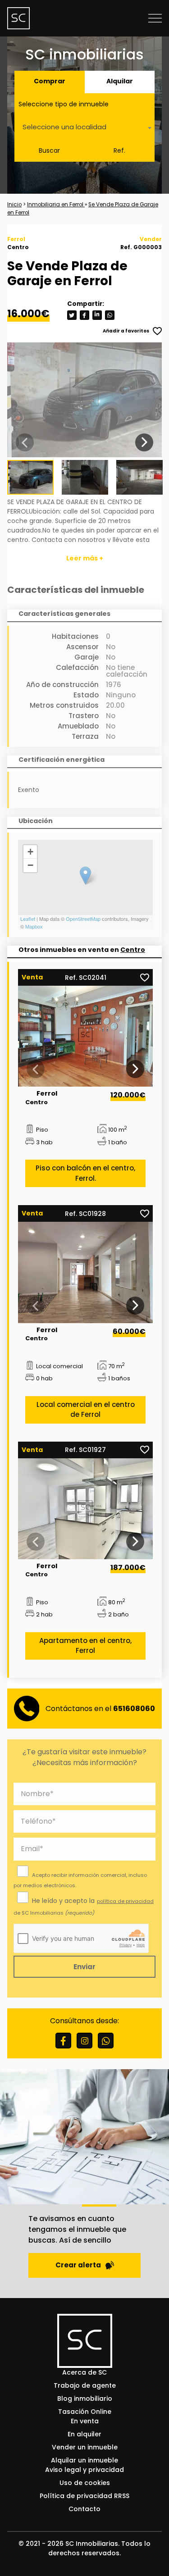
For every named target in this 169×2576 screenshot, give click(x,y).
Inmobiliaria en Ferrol (56, 205)
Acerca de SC (84, 2372)
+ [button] (30, 852)
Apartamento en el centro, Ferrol (85, 1646)
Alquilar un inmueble (84, 2460)
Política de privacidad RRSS (84, 2496)
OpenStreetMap (83, 919)
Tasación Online (85, 2412)
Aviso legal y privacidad (84, 2470)
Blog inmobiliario (85, 2399)
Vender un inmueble (85, 2447)
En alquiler (84, 2434)
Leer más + (85, 558)
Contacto (84, 2509)
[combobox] (84, 128)
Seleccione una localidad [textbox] (64, 127)
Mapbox (34, 926)
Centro (133, 950)
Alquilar (120, 81)
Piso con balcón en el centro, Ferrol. (85, 1173)
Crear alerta (78, 2265)
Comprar (50, 81)
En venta (85, 2421)
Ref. (119, 150)
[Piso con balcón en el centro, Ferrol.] (85, 1036)
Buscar (49, 150)
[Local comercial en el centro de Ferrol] (85, 1272)
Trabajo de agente (85, 2385)
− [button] (30, 865)
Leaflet (28, 919)
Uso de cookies (85, 2483)
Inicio (14, 205)
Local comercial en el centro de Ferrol (86, 1410)
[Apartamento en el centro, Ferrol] (85, 1509)
